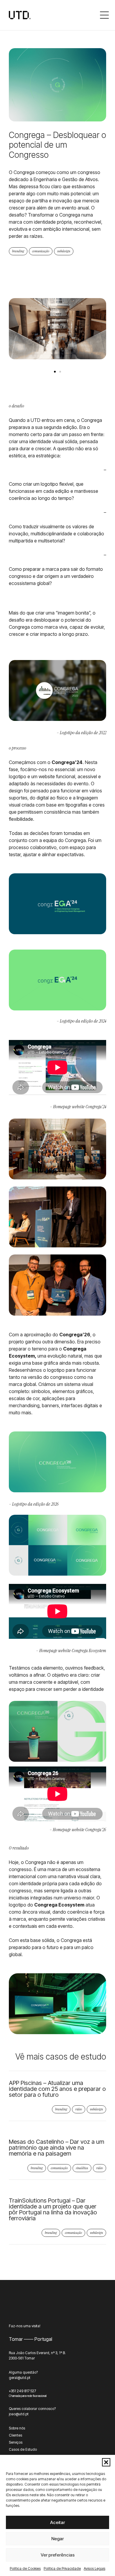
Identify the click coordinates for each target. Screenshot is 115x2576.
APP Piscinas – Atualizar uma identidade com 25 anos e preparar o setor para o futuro (57, 2089)
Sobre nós (17, 2428)
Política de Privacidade (62, 2568)
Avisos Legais (95, 2568)
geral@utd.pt (20, 2378)
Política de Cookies (25, 2568)
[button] (106, 2462)
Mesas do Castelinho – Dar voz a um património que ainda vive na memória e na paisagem (56, 2148)
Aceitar (57, 2522)
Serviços (16, 2442)
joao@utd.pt (19, 2414)
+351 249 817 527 (22, 2391)
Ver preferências (58, 2555)
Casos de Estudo (23, 2449)
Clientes (15, 2435)
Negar (57, 2539)
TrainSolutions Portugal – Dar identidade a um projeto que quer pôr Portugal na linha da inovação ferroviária (53, 2209)
